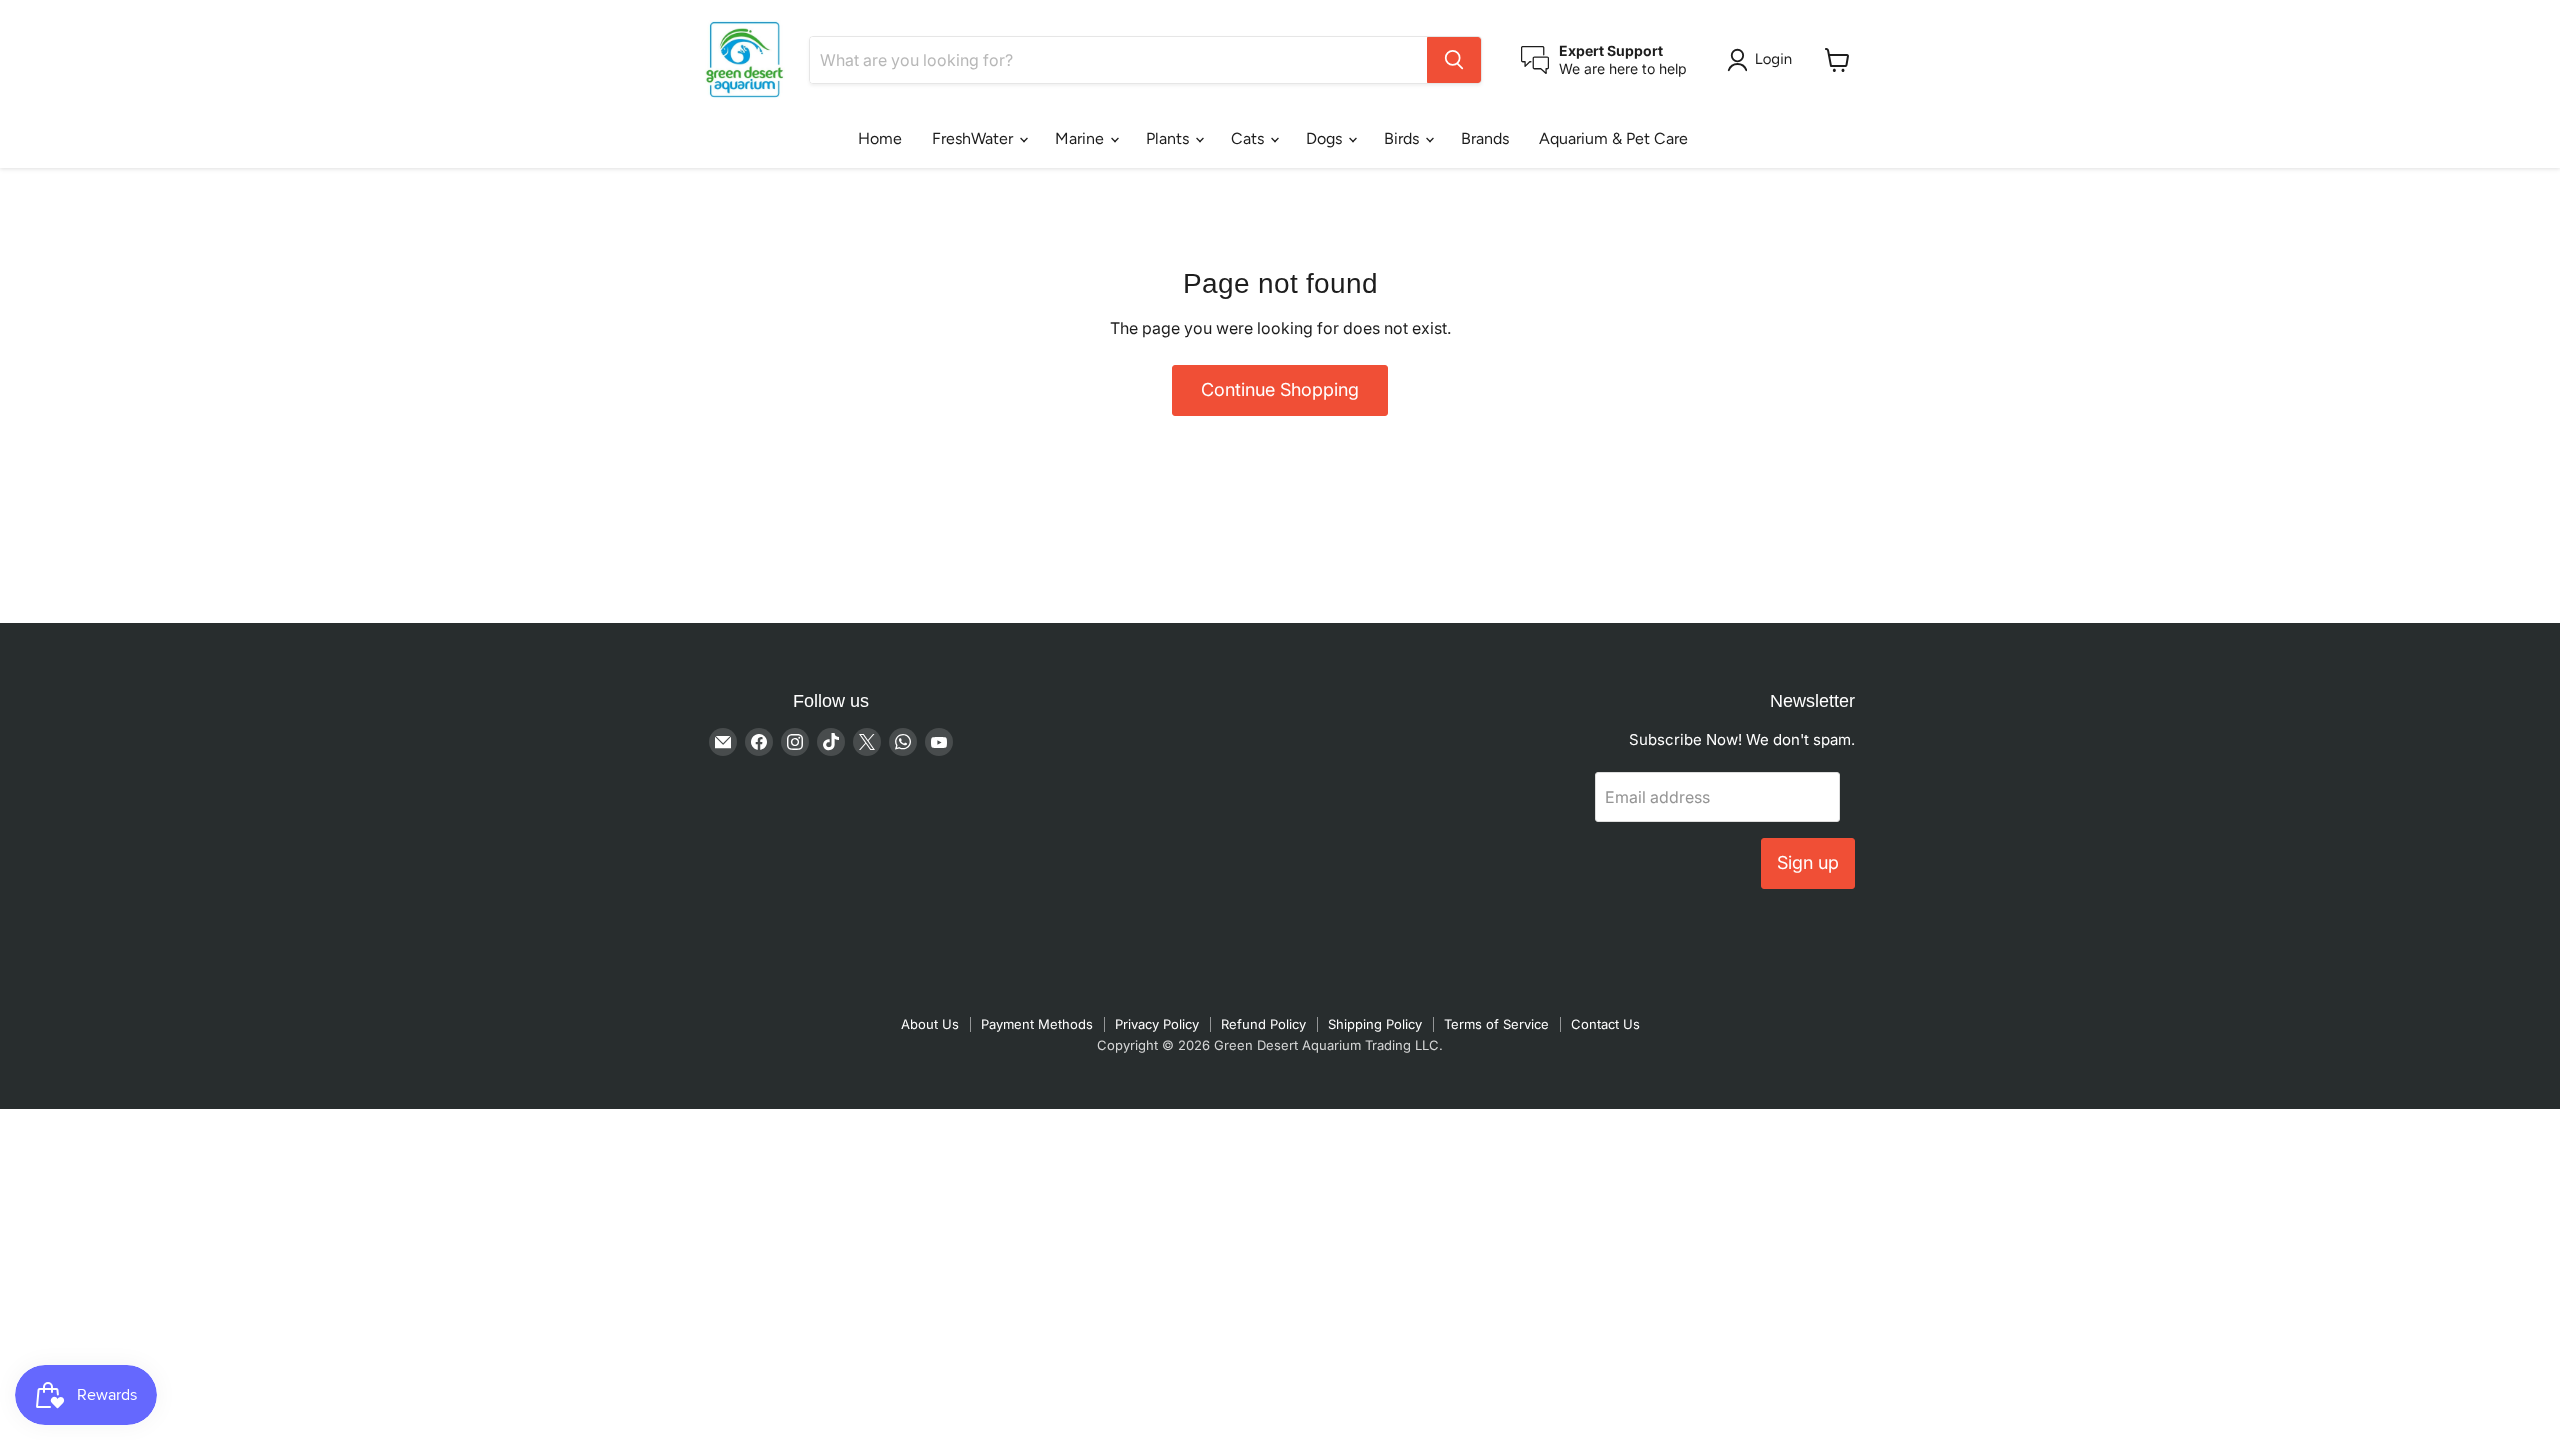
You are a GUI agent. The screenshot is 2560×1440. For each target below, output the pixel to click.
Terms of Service (1496, 1024)
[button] (1763, 60)
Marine (1081, 138)
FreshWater (974, 138)
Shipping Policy (1375, 1024)
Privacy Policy (1157, 1024)
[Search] (1454, 60)
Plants (1169, 138)
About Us (930, 1024)
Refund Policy (1263, 1024)
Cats (1249, 138)
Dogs (1326, 138)
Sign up (1808, 862)
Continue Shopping (1280, 389)
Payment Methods (1037, 1024)
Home (880, 138)
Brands (1485, 138)
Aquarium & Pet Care (1613, 138)
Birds (1403, 138)
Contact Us (1605, 1024)
